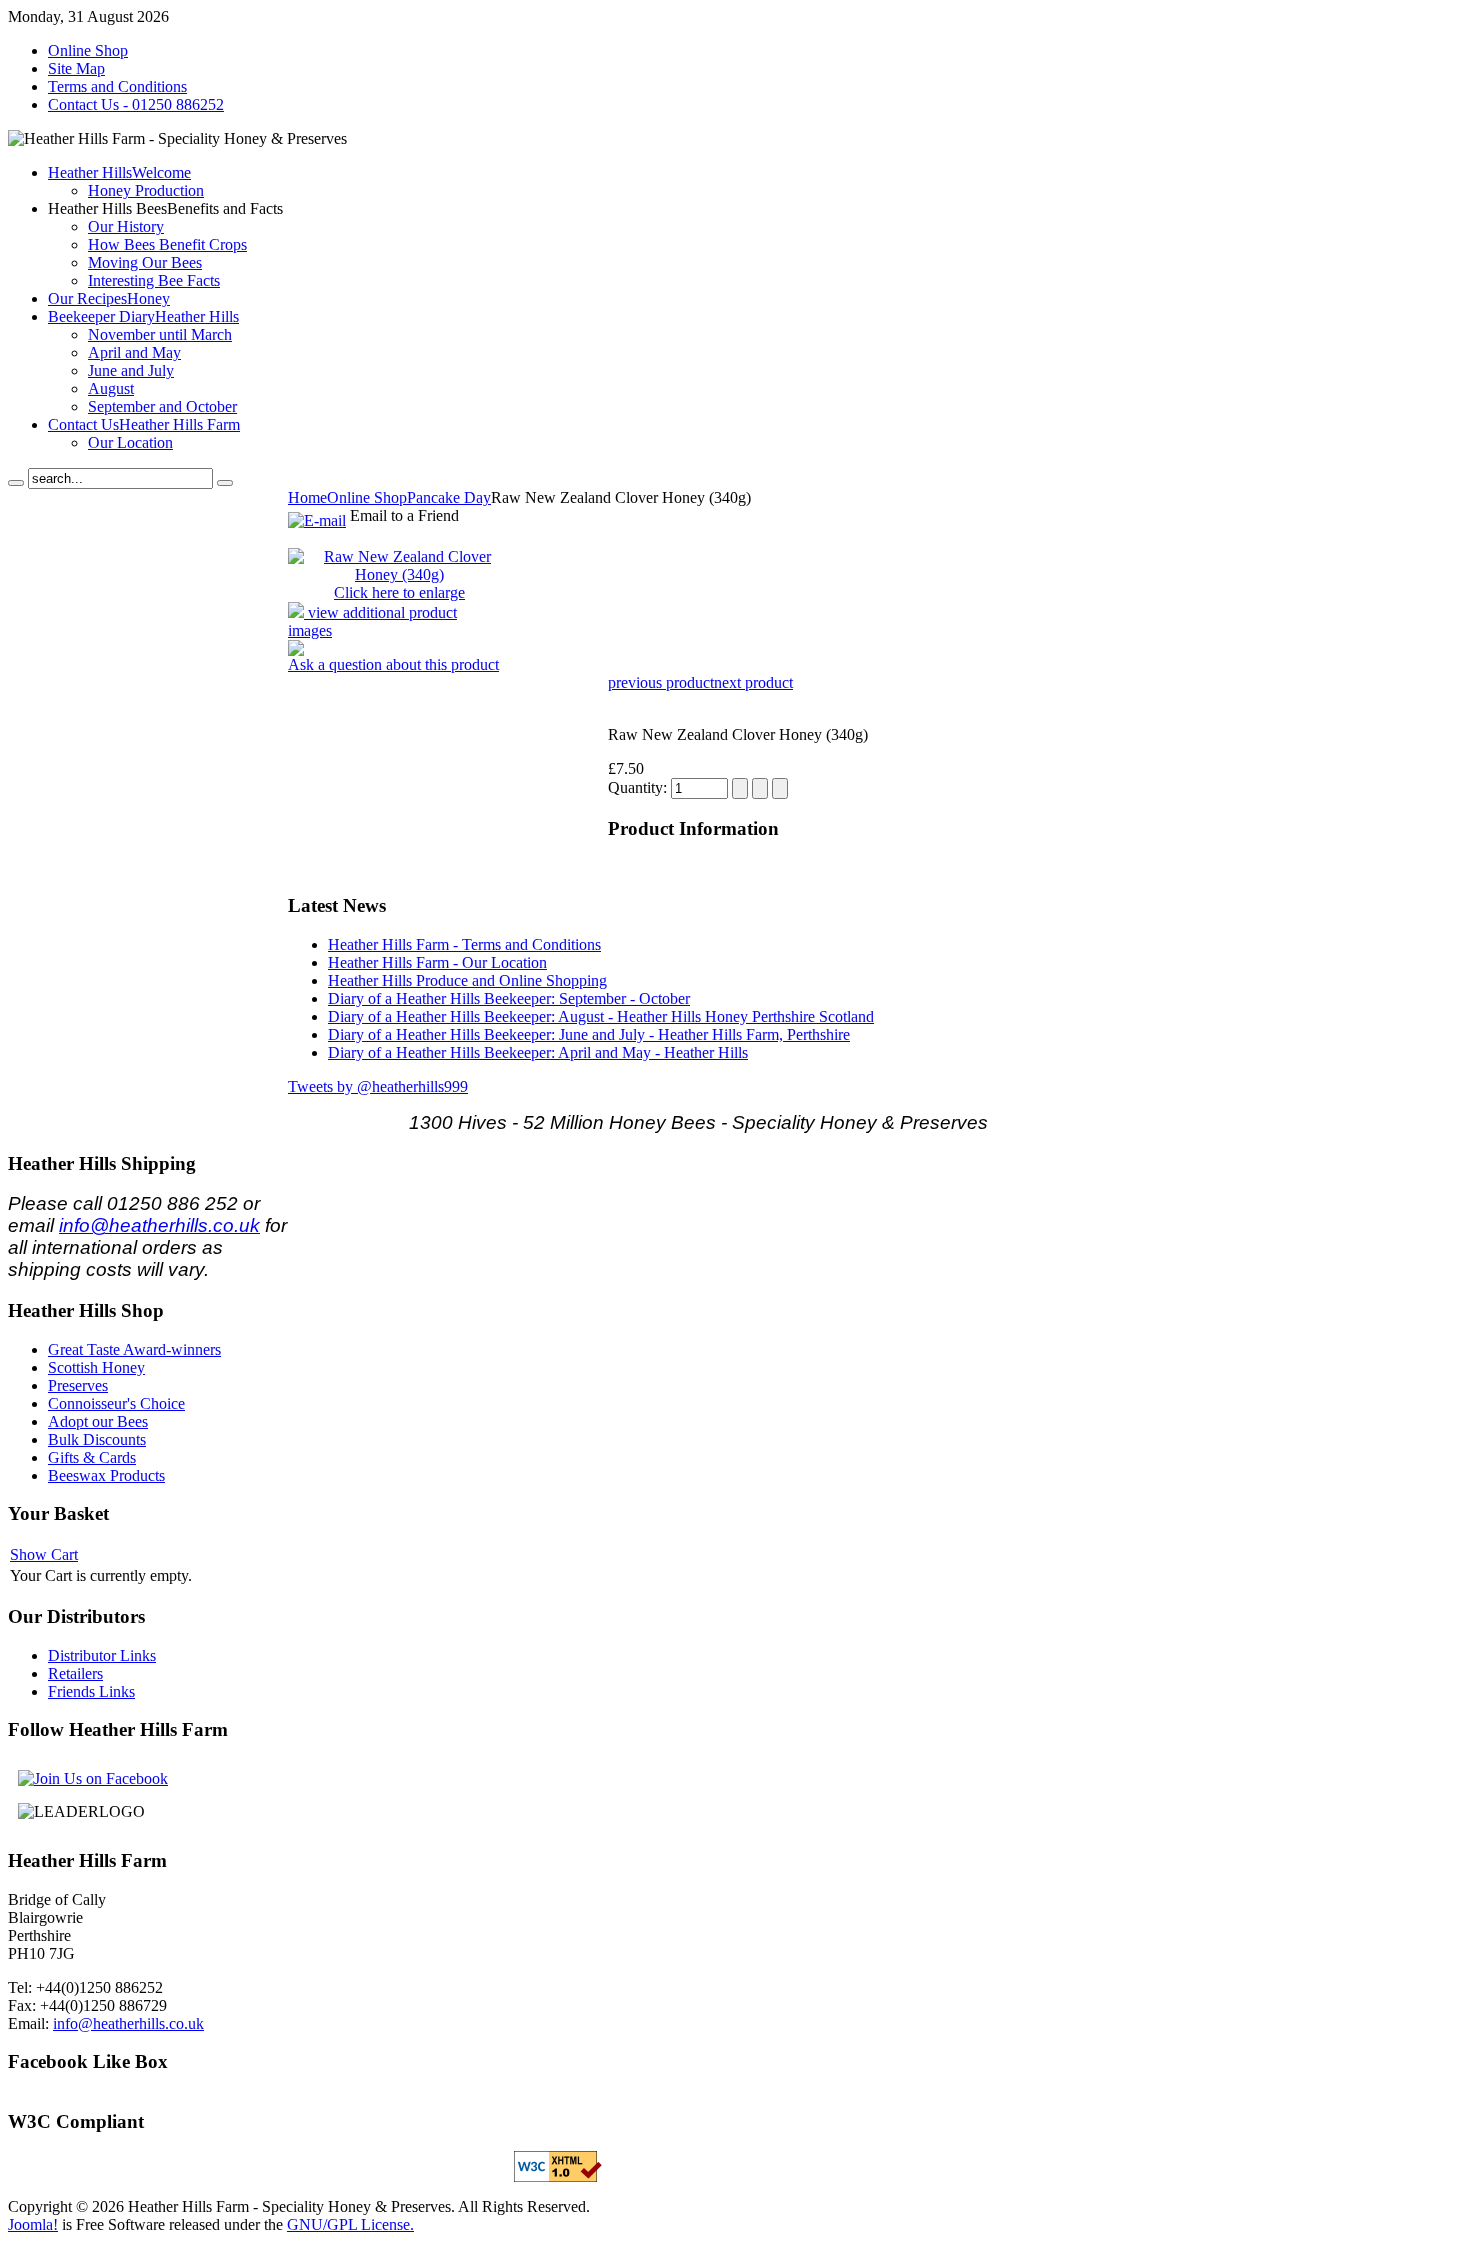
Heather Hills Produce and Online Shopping (467, 980)
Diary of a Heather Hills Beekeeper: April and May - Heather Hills (538, 1052)
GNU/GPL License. (350, 2224)
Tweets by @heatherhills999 (378, 1086)
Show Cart (44, 1554)
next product (753, 682)
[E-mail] (317, 515)
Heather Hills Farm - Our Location (437, 962)
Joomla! (33, 2224)
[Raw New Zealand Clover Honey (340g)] (399, 574)
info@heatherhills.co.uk (159, 1225)
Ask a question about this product (393, 664)
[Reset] (225, 483)
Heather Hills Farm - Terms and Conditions (464, 944)
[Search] (16, 483)
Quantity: (639, 787)
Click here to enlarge (399, 592)
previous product (661, 682)
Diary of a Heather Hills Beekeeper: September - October (509, 998)
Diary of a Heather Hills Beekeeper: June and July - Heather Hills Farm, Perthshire (589, 1034)
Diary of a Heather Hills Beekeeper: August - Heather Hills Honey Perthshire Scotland (601, 1016)
